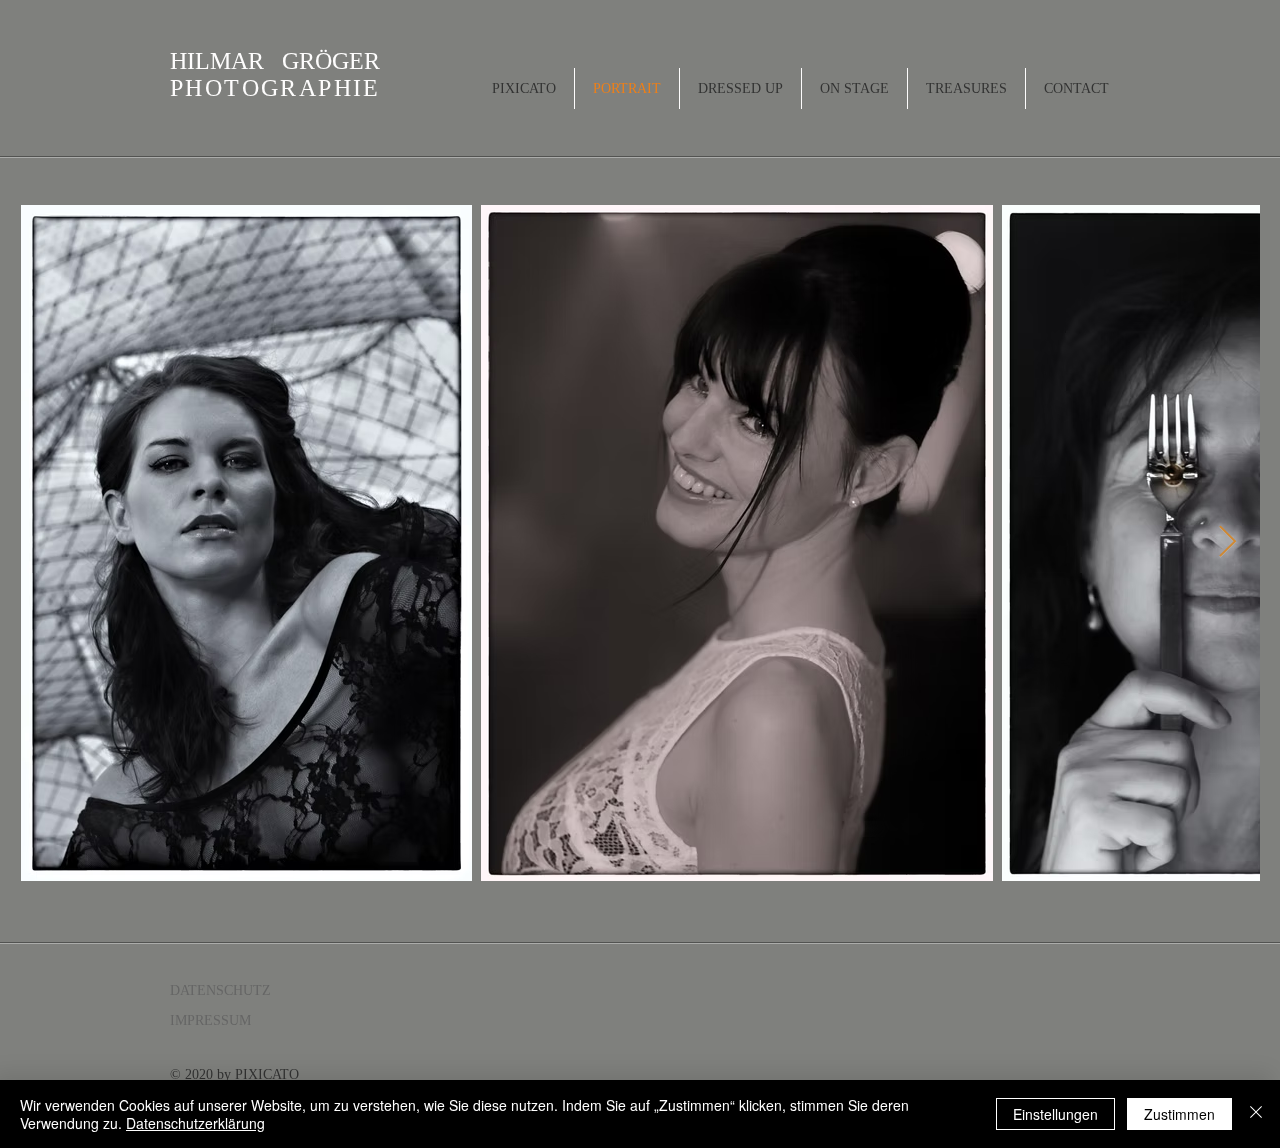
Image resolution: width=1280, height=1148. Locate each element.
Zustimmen (1179, 1114)
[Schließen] (1256, 1114)
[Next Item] (1227, 542)
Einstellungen (1055, 1114)
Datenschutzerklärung (195, 1123)
